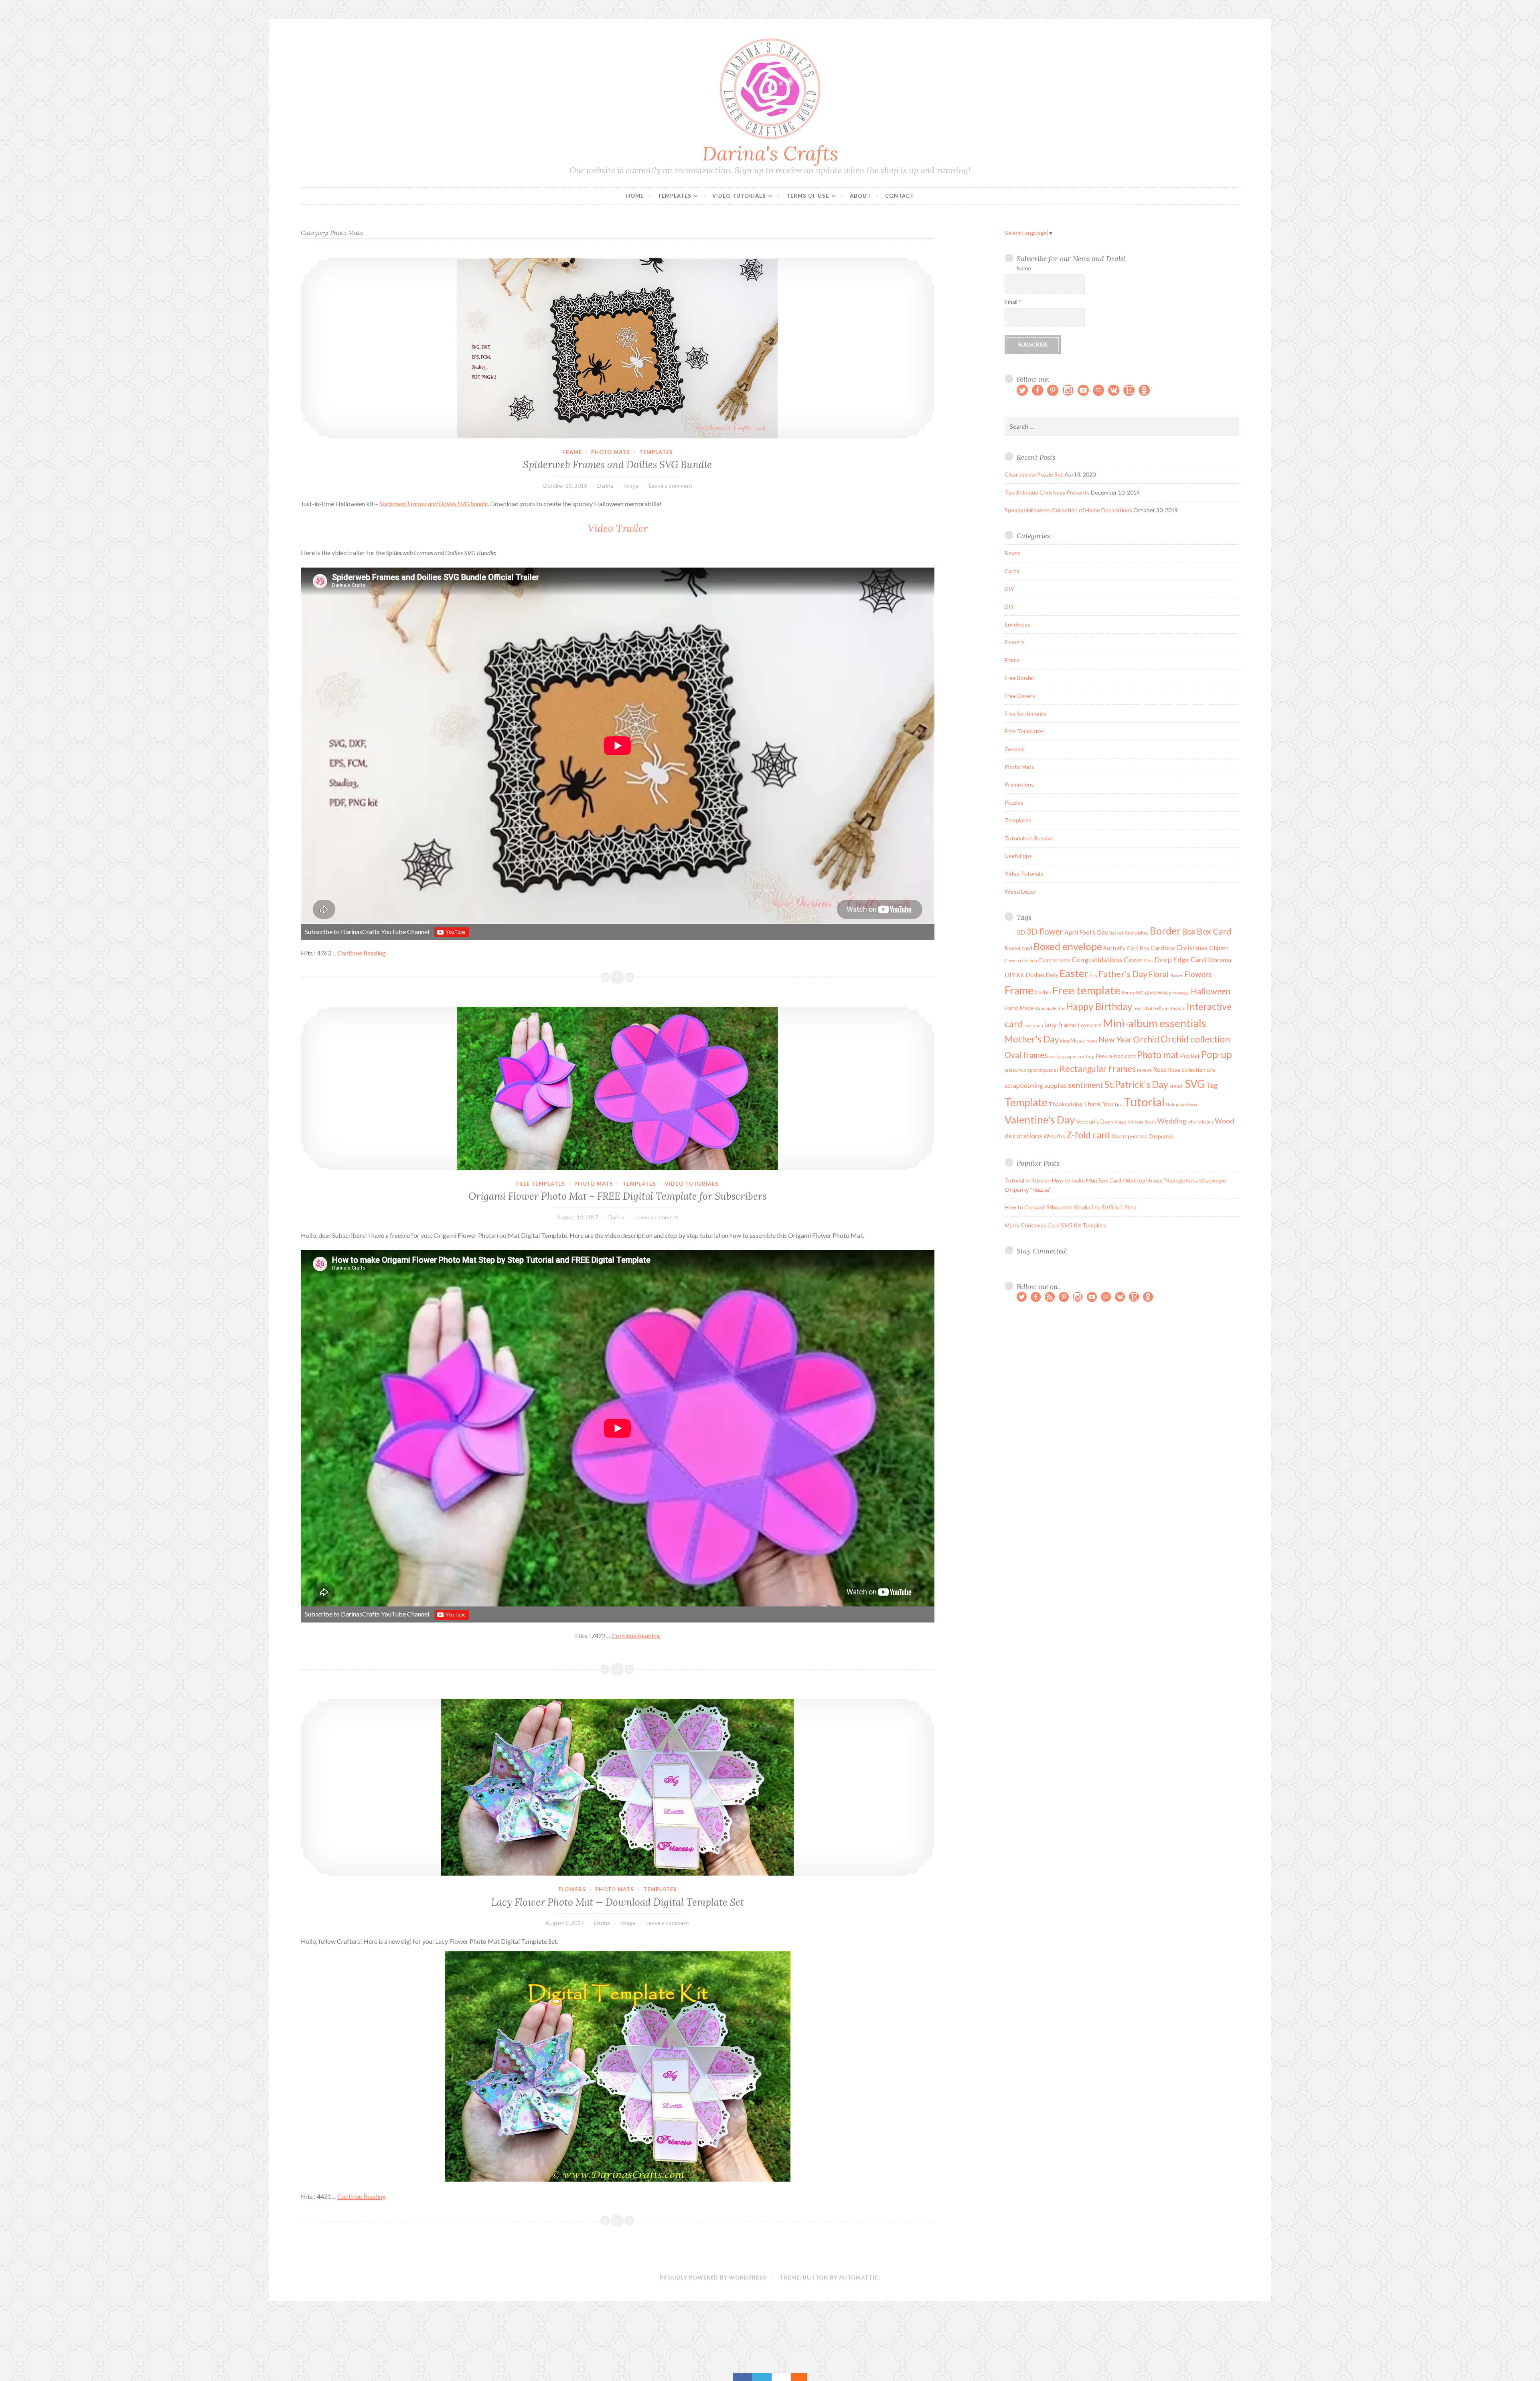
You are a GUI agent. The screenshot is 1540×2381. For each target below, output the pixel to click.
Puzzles (1014, 802)
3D (1021, 932)
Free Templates (541, 1184)
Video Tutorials (739, 196)
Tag (1212, 1085)
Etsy (1093, 975)
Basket (1116, 933)
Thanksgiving (1066, 1104)
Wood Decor (1020, 891)
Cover (1133, 960)
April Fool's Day (1086, 932)
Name (1024, 268)
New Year (1115, 1039)
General (1015, 749)
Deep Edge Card (1180, 960)
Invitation (1034, 1025)
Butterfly (1114, 948)
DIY (1009, 589)
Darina (605, 486)
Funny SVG (1133, 993)
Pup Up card (1030, 1070)
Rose (1160, 1069)
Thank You (1098, 1104)
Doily (1052, 975)
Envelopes (1018, 624)
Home (635, 196)
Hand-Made (1019, 1008)
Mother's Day (1032, 1039)
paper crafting (1080, 1056)
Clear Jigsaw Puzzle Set (1034, 474)
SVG (1195, 1084)
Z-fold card (1088, 1135)
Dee (1149, 960)
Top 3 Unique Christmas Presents (1047, 492)
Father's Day (1123, 974)
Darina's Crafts (770, 153)
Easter (1074, 973)
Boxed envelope (1068, 946)
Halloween (1211, 991)
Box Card (1214, 931)
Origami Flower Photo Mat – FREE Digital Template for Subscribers (617, 1196)
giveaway (1156, 992)
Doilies (1035, 975)
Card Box (1138, 948)
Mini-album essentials (1155, 1023)
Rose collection (1187, 1070)
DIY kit (1014, 975)
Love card (1090, 1025)
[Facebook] (743, 2377)
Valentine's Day (1040, 1120)
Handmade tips (1050, 1008)
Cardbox (1163, 948)
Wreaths (1054, 1136)
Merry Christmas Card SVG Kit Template (1056, 1225)
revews (1144, 1070)
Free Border (1019, 678)
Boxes (1012, 553)
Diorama (1219, 960)
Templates (675, 196)
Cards (1012, 571)
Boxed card (1018, 948)
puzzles (1051, 1070)
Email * (1013, 302)
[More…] (795, 2377)
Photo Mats (611, 452)
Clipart (1219, 948)
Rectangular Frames (1098, 1069)
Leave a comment (671, 486)
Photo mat (1158, 1055)
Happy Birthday (1099, 1006)
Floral (1158, 974)
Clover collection (1021, 960)
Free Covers (1020, 696)
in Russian (1175, 1008)
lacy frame (1061, 1025)
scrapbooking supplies (1036, 1085)
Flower (1176, 975)
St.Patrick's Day (1136, 1084)
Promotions (1019, 784)
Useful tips (1018, 856)
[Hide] (803, 2377)
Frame (572, 452)
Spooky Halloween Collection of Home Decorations (1068, 510)
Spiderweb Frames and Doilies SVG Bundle (617, 464)
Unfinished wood (1182, 1104)
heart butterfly (1148, 1008)
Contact (900, 196)
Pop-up (1217, 1054)
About (860, 196)
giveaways (1179, 993)
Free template (1086, 990)
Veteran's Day (1093, 1121)
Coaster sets (1054, 960)
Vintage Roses (1142, 1122)
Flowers (572, 1889)
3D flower (1045, 931)
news (1092, 1041)
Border (1165, 931)
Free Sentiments (1025, 713)
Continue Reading (362, 953)
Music (1078, 1040)
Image (631, 486)
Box (1189, 931)
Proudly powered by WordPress (713, 2278)
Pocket (1190, 1056)
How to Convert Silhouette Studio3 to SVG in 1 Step (1071, 1207)
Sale (1211, 1070)
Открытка (1161, 1136)
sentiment (1086, 1085)
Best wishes (1137, 933)
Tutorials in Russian (1029, 838)
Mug (1065, 1041)
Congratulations (1097, 960)
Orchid (1146, 1039)
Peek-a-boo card (1115, 1056)
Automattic (859, 2278)
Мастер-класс (1129, 1136)
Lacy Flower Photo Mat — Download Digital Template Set (618, 1902)
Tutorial (1144, 1102)
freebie (1043, 992)
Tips (1118, 1104)
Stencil (1176, 1086)
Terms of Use (808, 196)
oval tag (1057, 1056)
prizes (1011, 1070)
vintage (1119, 1122)
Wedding (1172, 1121)
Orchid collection (1195, 1039)
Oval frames (1026, 1055)
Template (1026, 1102)
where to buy (1201, 1122)
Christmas (1192, 948)
